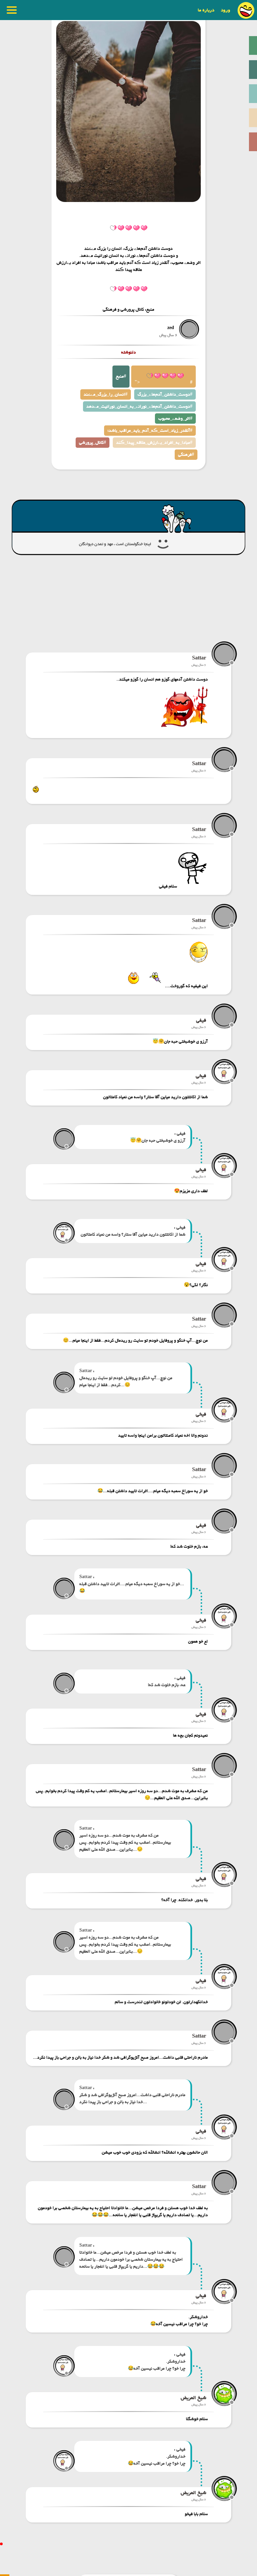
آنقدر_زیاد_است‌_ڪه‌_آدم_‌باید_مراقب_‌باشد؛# (150, 431)
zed (171, 328)
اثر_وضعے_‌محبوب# (175, 419)
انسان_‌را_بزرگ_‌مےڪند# (106, 394)
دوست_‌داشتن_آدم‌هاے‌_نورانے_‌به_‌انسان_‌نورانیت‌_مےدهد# (139, 406)
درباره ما (206, 10)
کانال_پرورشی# (93, 443)
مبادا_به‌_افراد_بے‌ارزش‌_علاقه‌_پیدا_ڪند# (154, 443)
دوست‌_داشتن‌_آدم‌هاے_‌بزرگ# (165, 394)
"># (163, 382)
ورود (226, 10)
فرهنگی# (186, 455)
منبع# (121, 376)
